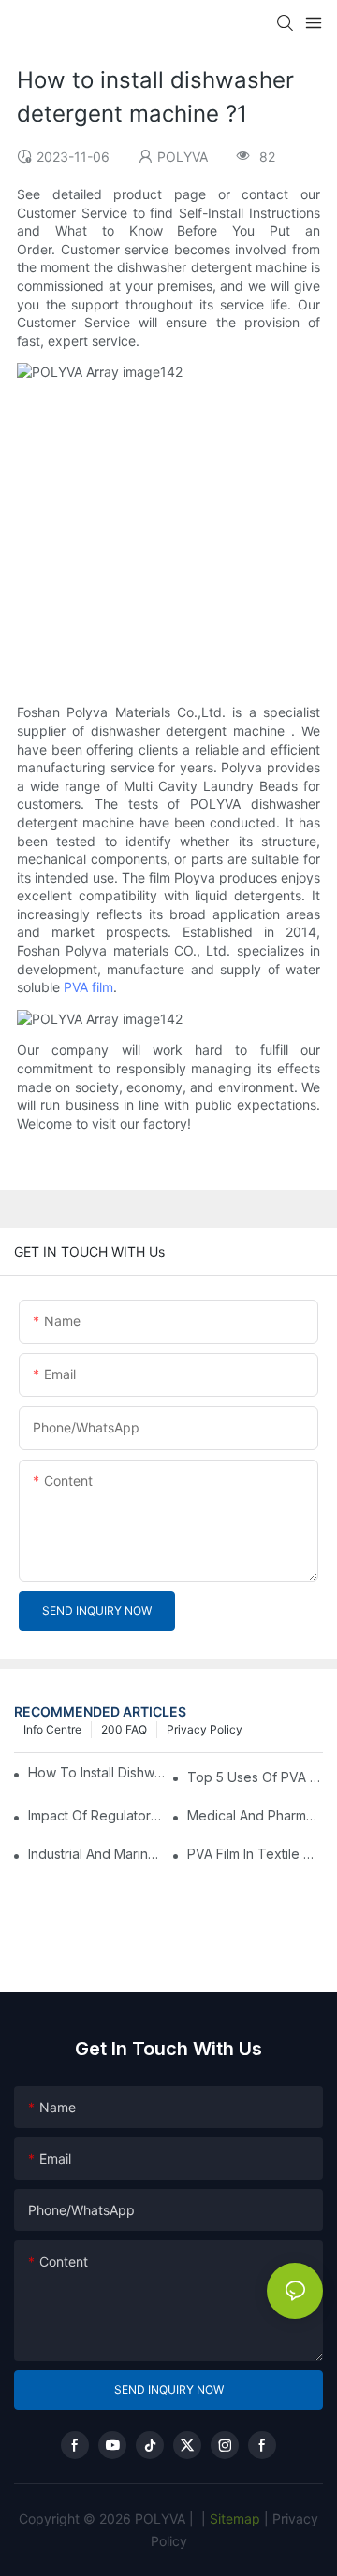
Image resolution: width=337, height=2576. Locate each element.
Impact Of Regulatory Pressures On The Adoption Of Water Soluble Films (96, 1815)
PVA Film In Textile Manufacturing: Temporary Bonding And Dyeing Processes (255, 1854)
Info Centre (52, 1729)
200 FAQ (124, 1729)
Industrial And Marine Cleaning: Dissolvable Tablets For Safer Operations (96, 1854)
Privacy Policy (205, 1729)
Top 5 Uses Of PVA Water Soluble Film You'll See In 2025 (255, 1777)
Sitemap (233, 2518)
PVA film (88, 987)
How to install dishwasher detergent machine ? (98, 1772)
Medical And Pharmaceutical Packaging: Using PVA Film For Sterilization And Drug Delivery (255, 1815)
